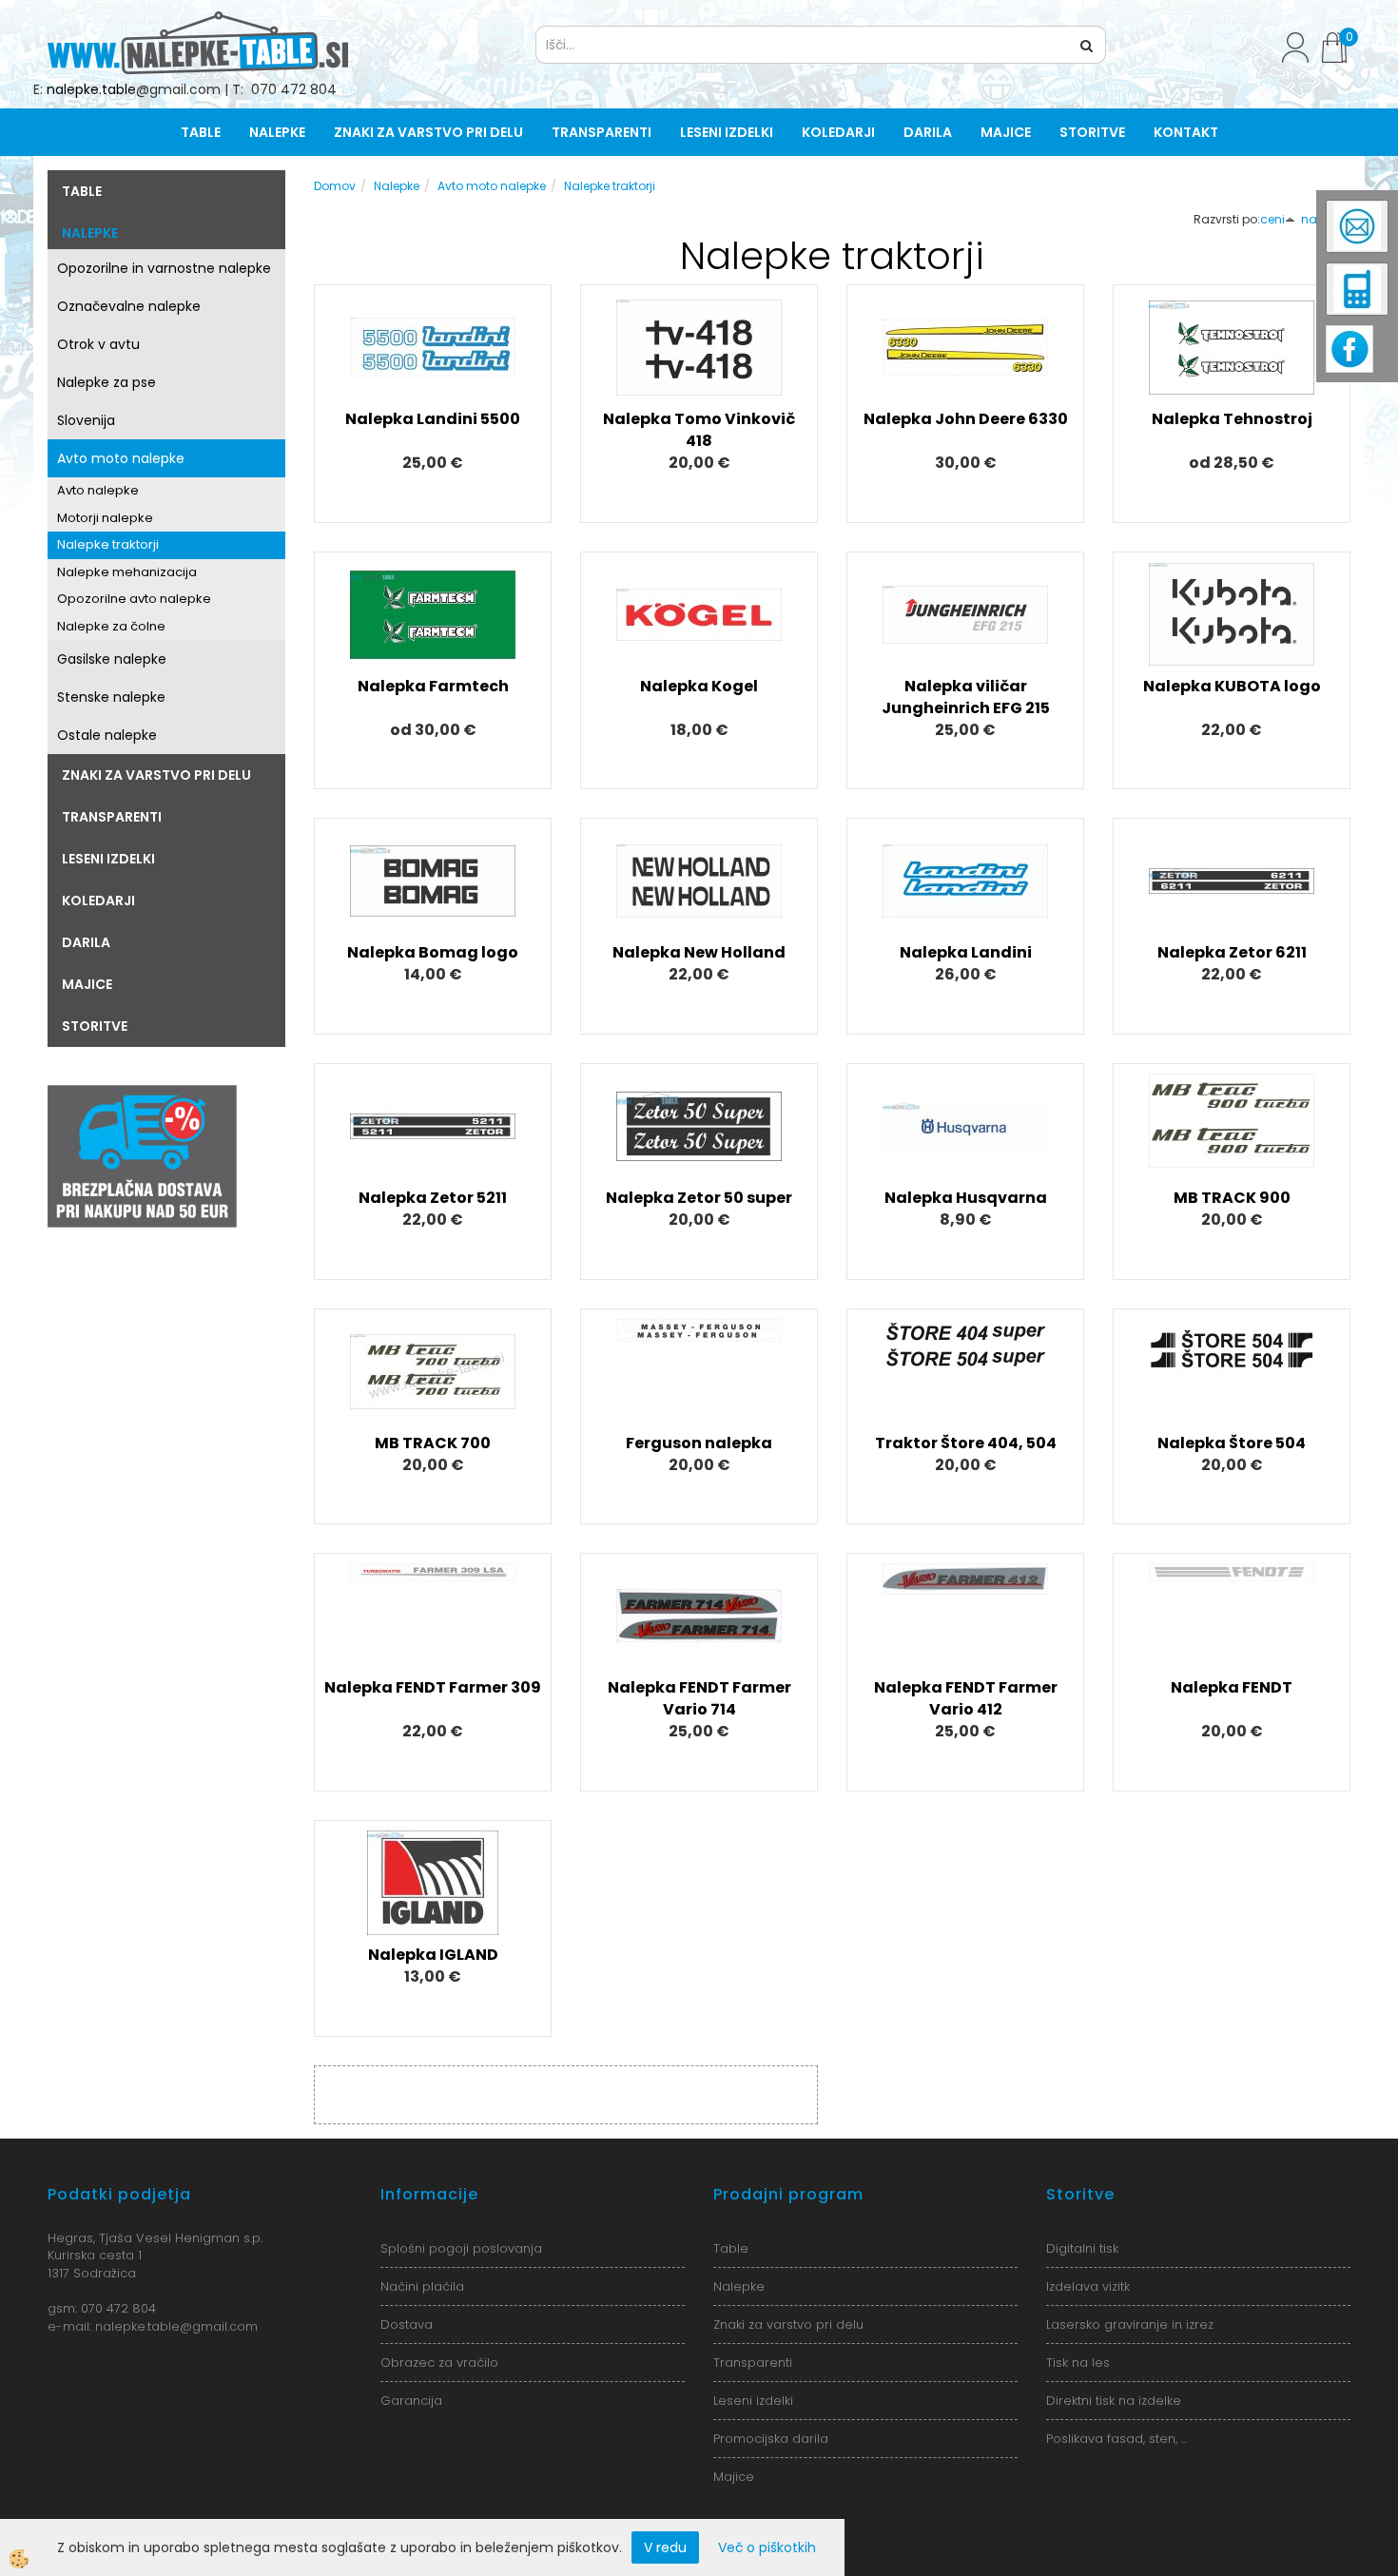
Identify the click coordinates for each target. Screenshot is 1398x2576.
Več (433, 375)
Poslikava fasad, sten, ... (1116, 2439)
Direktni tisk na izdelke (1114, 2401)
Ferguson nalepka (699, 1443)
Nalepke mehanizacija (127, 572)
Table (201, 132)
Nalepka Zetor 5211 (433, 1198)
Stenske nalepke (111, 697)
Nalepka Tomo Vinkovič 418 (699, 430)
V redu (665, 2547)
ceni (1272, 219)
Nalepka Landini (966, 952)
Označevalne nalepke (129, 306)
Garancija (411, 2401)
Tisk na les (1078, 2363)
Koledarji (838, 132)
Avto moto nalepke (121, 458)
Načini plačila (422, 2286)
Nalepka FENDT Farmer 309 (433, 1687)
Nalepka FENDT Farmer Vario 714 (699, 1698)
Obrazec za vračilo (439, 2363)
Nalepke (277, 132)
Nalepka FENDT (1232, 1687)
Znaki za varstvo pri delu (428, 132)
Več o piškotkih (767, 2547)
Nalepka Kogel (699, 686)
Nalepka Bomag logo (433, 952)
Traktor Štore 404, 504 (966, 1443)
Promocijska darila (771, 2439)
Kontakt (1186, 132)
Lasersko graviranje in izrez (1130, 2324)
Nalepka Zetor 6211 (1232, 952)
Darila (928, 132)
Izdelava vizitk (1088, 2286)
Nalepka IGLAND (433, 1955)
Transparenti (602, 132)
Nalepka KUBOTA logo (1232, 686)
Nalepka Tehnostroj (1232, 419)
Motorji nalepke (105, 518)
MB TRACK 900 (1232, 1198)
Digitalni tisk (1082, 2248)
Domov (335, 186)
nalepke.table (91, 89)
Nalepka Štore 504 (1232, 1443)
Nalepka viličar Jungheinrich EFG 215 (966, 697)
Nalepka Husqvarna (966, 1198)
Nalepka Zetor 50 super (699, 1198)
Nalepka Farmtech (433, 686)
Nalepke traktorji (108, 544)
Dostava (407, 2324)
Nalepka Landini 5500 (433, 419)
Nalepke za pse (107, 382)
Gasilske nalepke (112, 659)
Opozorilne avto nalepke (134, 599)
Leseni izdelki (727, 132)
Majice (1006, 132)
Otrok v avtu (98, 344)
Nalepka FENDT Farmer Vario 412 (966, 1698)
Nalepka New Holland (699, 952)
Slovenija (86, 420)
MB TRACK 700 (433, 1443)
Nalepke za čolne (111, 626)
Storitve (1092, 132)
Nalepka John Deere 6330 (966, 419)
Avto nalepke (98, 490)
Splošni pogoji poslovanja (461, 2248)
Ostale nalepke (107, 735)
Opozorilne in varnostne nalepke (164, 268)
